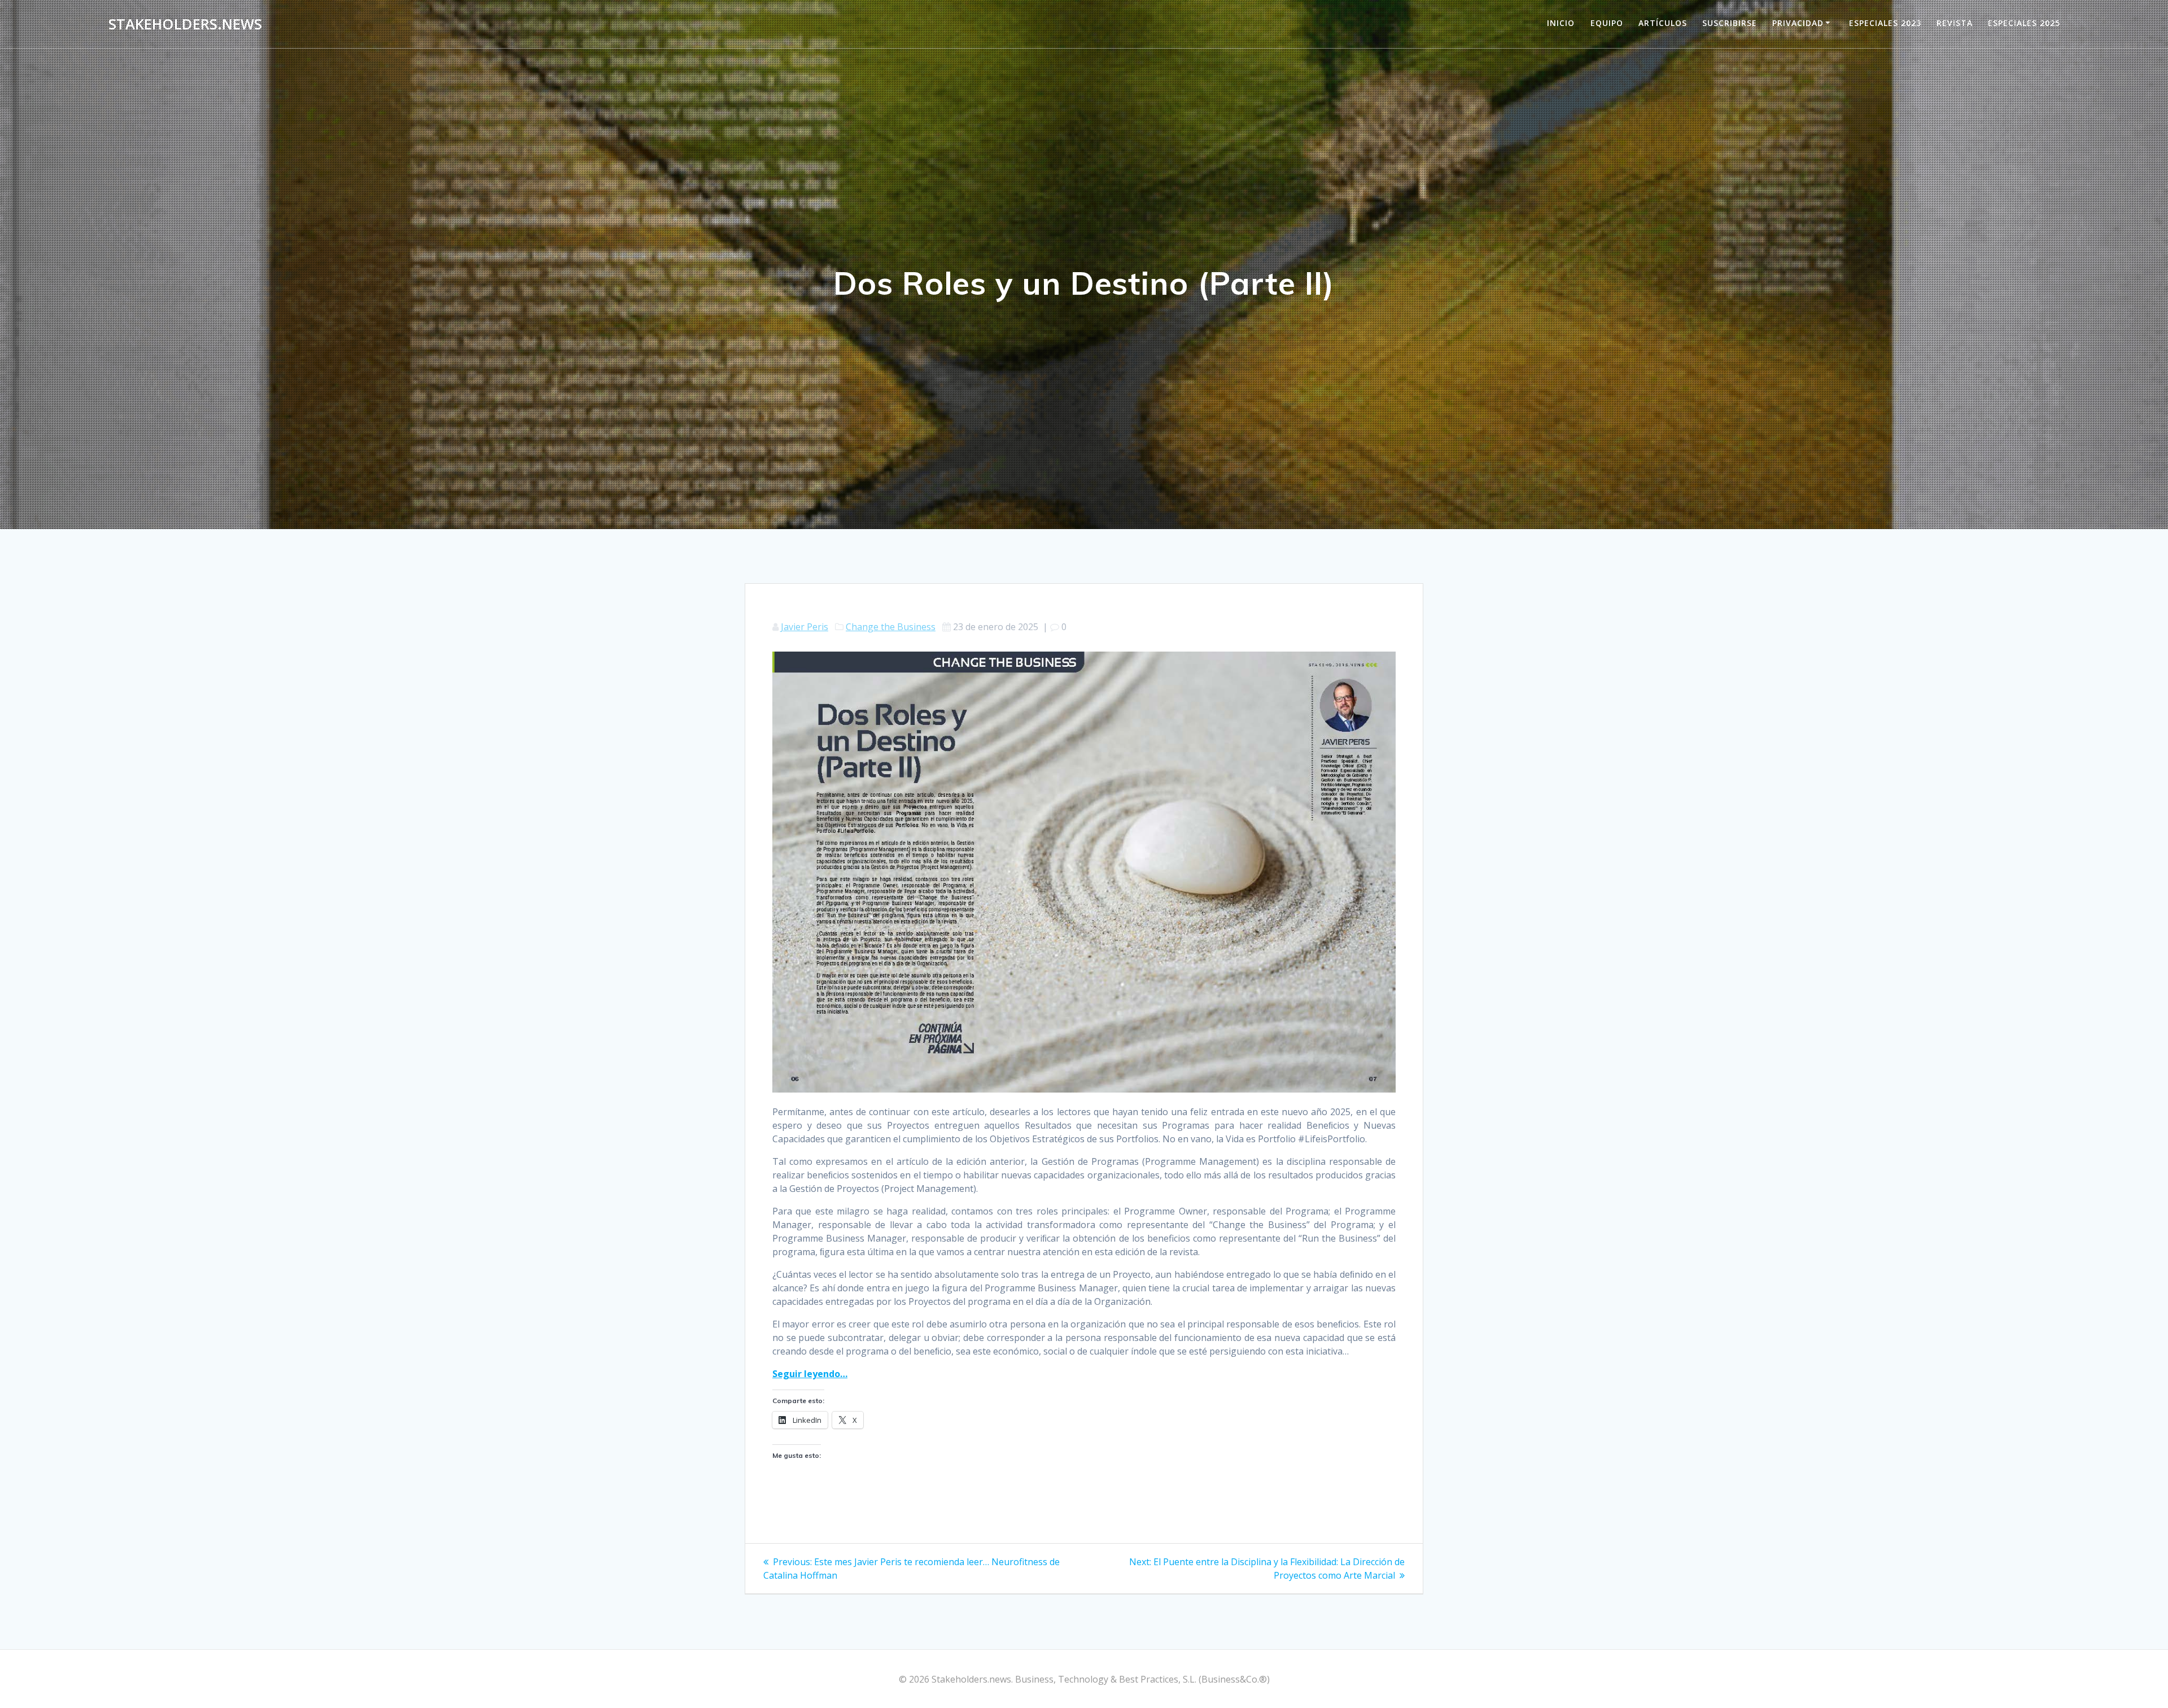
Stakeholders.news (185, 24)
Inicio (1561, 23)
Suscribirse (1730, 23)
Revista (1955, 23)
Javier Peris (805, 627)
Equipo (1607, 23)
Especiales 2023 (1885, 23)
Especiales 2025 (2024, 23)
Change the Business (891, 627)
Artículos (1663, 23)
